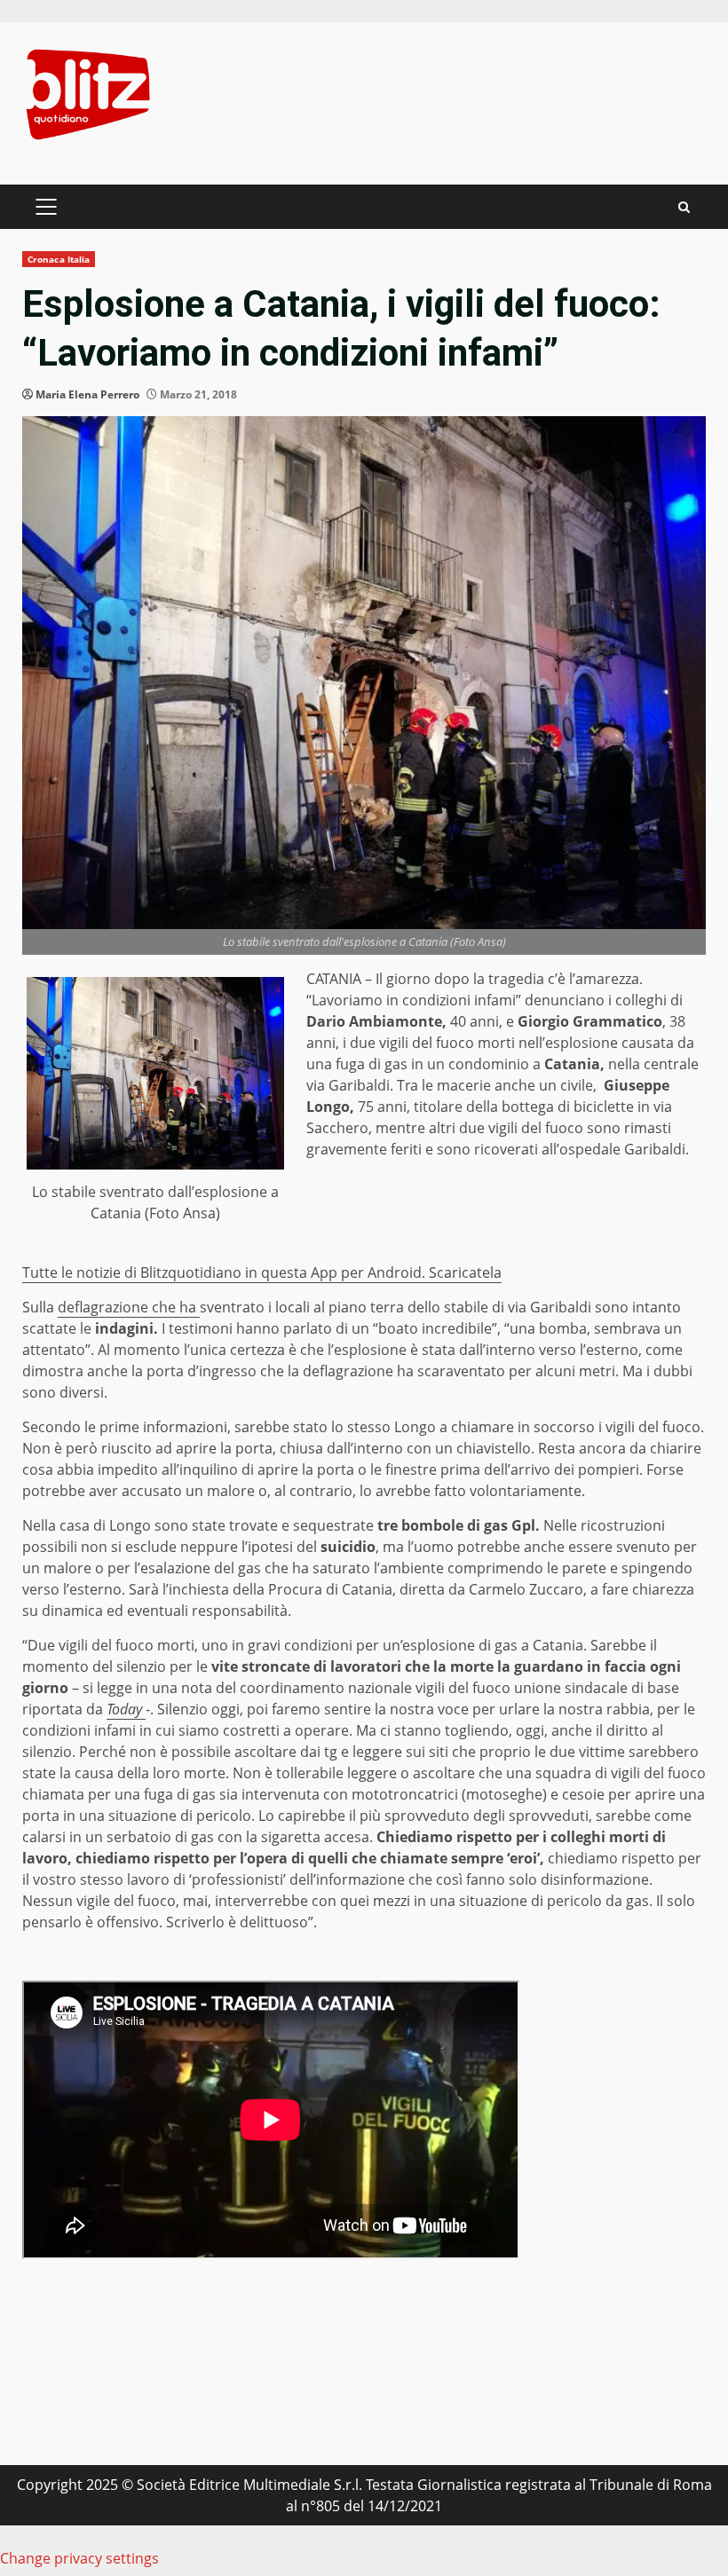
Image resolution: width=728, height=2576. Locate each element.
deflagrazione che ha (129, 1307)
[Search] (684, 207)
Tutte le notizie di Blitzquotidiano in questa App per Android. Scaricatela (262, 1272)
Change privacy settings (79, 2558)
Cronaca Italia (59, 259)
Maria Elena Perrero (87, 394)
